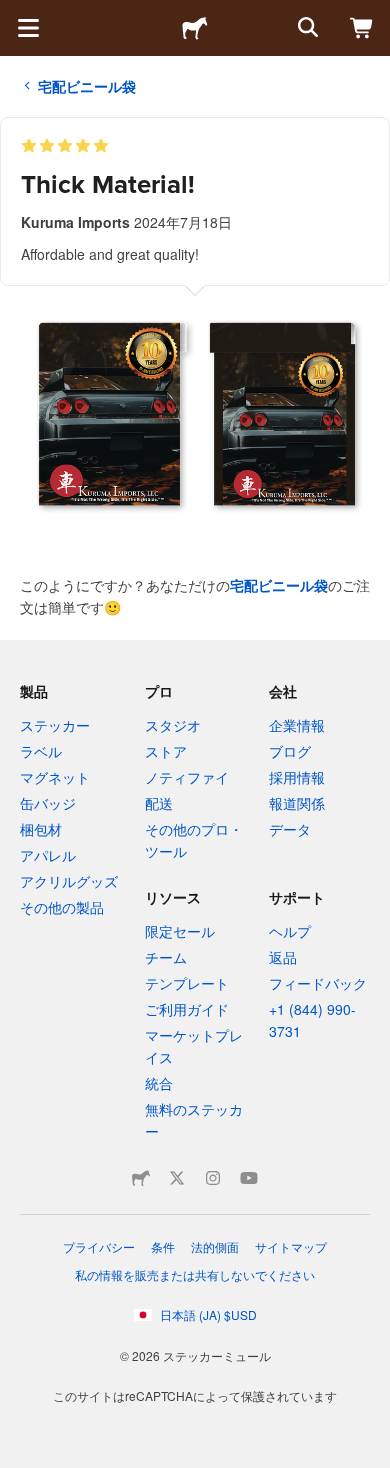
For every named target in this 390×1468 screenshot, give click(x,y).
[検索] (306, 28)
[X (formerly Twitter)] (177, 1178)
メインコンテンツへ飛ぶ (15, 15)
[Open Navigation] (28, 28)
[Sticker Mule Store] (141, 1178)
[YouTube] (249, 1178)
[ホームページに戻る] (195, 28)
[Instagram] (213, 1178)
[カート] (362, 28)
